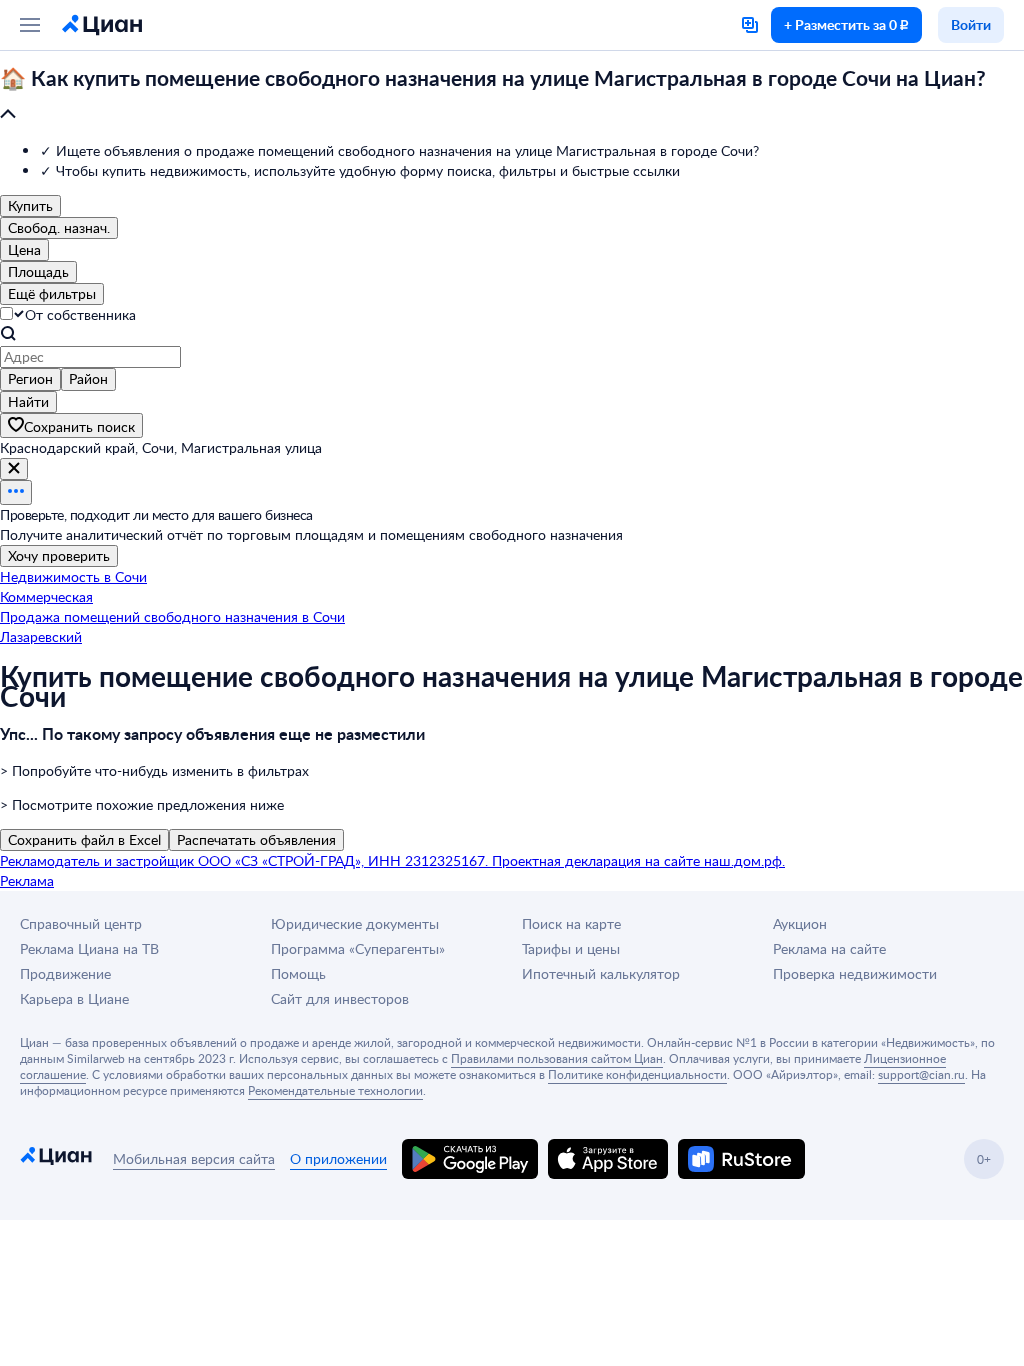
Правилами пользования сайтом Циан (557, 1058)
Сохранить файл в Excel (84, 839)
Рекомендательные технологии (335, 1090)
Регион (30, 378)
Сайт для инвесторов (340, 998)
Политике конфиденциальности (637, 1074)
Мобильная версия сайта (194, 1158)
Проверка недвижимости (855, 973)
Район (88, 378)
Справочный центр (81, 923)
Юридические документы (355, 923)
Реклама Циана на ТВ (89, 948)
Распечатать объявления (256, 839)
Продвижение (65, 973)
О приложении (338, 1158)
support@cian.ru (921, 1074)
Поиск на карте (571, 923)
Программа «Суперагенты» (358, 948)
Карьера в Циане (74, 998)
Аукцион (800, 923)
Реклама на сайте (829, 948)
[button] (512, 97)
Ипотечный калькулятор (601, 973)
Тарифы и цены (571, 948)
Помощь (298, 973)
